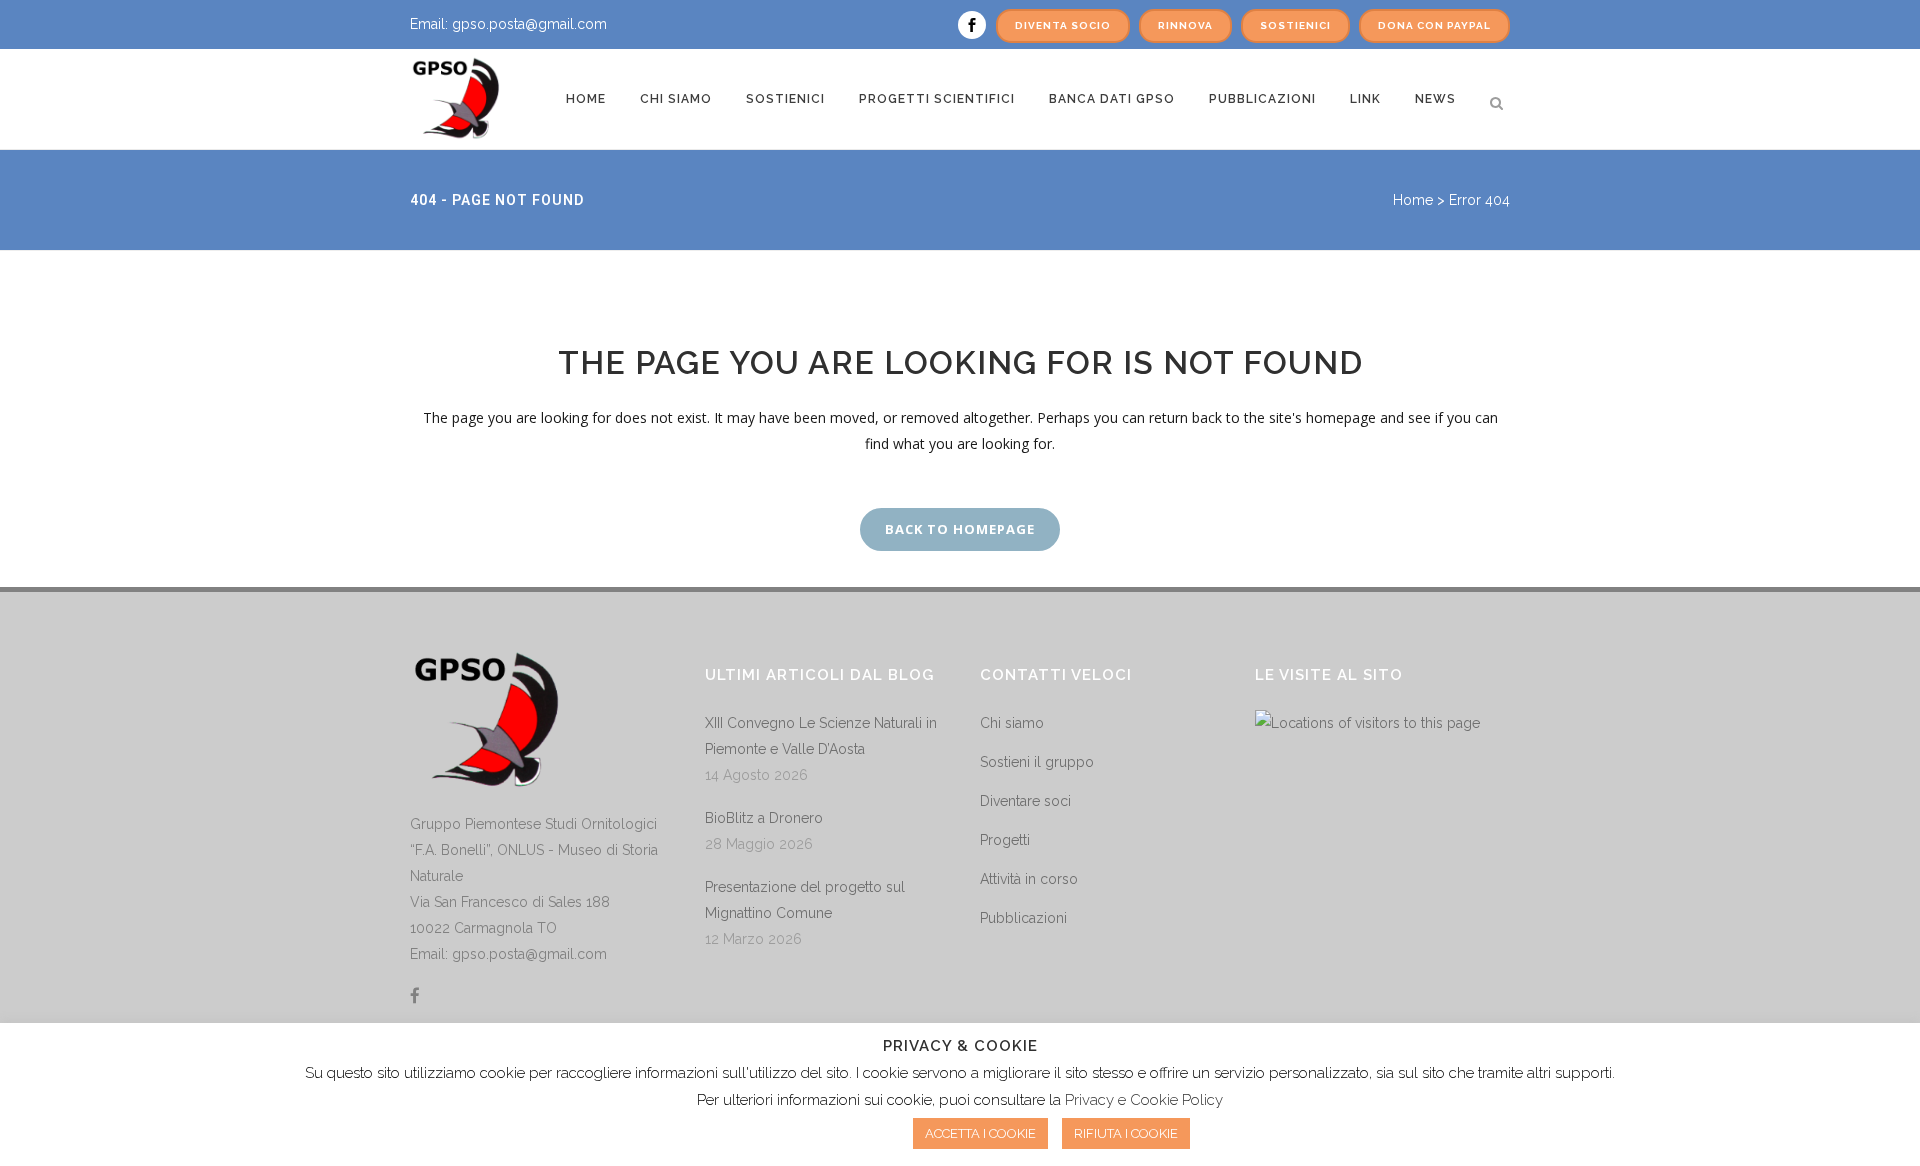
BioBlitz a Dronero (764, 818)
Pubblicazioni (1023, 918)
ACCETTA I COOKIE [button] (980, 1133)
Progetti (1005, 840)
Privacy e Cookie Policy (1144, 1100)
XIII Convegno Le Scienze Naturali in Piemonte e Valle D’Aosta (821, 736)
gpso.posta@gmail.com (529, 24)
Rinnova (1185, 25)
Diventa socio (1063, 25)
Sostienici (1295, 25)
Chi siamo (1012, 723)
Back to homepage (960, 529)
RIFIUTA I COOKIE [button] (1126, 1133)
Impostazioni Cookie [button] (819, 1133)
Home (1413, 200)
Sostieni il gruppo (1037, 762)
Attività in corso (1029, 879)
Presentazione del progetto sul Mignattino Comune (805, 900)
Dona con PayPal (1434, 25)
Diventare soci (1025, 801)
